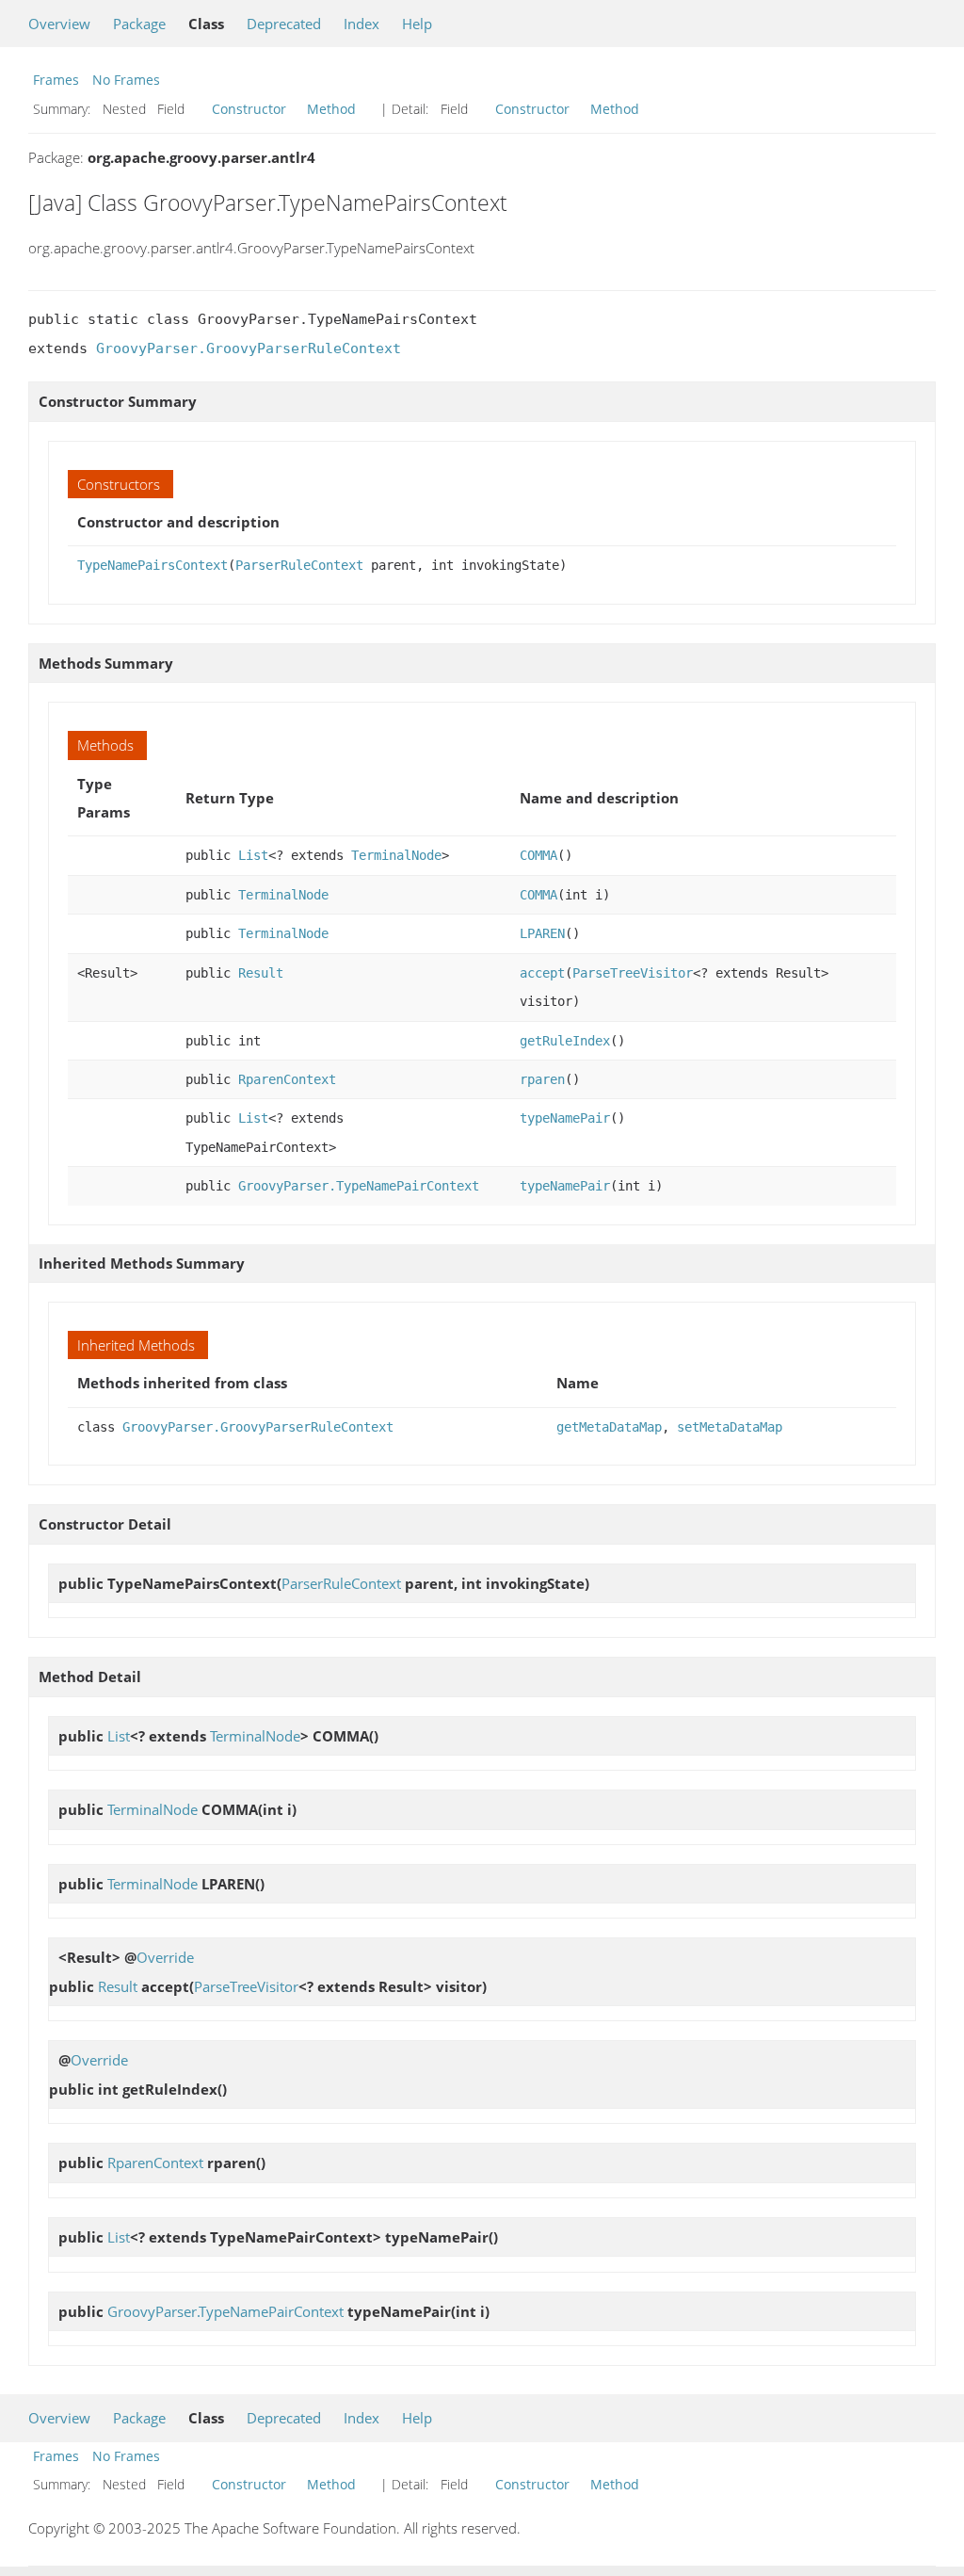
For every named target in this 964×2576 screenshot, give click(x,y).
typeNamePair (565, 1118)
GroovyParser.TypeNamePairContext (359, 1186)
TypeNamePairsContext (153, 565)
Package (139, 24)
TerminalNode (396, 855)
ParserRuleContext (299, 565)
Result (261, 973)
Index (361, 24)
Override (165, 1957)
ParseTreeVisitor (633, 973)
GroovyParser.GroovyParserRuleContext (249, 348)
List (253, 855)
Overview (59, 24)
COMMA (538, 855)
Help (417, 24)
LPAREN (542, 933)
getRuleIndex (565, 1041)
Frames (56, 80)
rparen (542, 1079)
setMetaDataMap (730, 1427)
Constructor (249, 109)
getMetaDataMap (609, 1427)
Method (331, 109)
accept (542, 973)
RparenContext (287, 1079)
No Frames (126, 80)
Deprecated (284, 24)
